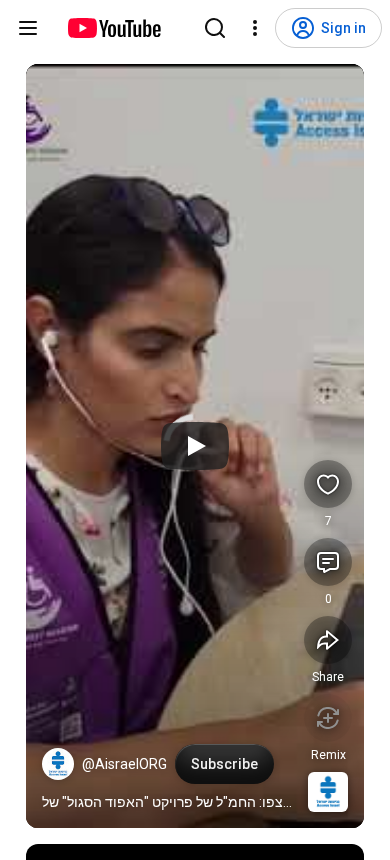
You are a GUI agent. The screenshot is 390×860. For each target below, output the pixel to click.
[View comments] (328, 562)
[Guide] (28, 28)
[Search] (215, 28)
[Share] (328, 640)
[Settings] (255, 28)
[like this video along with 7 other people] (328, 484)
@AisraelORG (124, 764)
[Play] (195, 446)
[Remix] (328, 718)
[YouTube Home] (113, 28)
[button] (58, 764)
